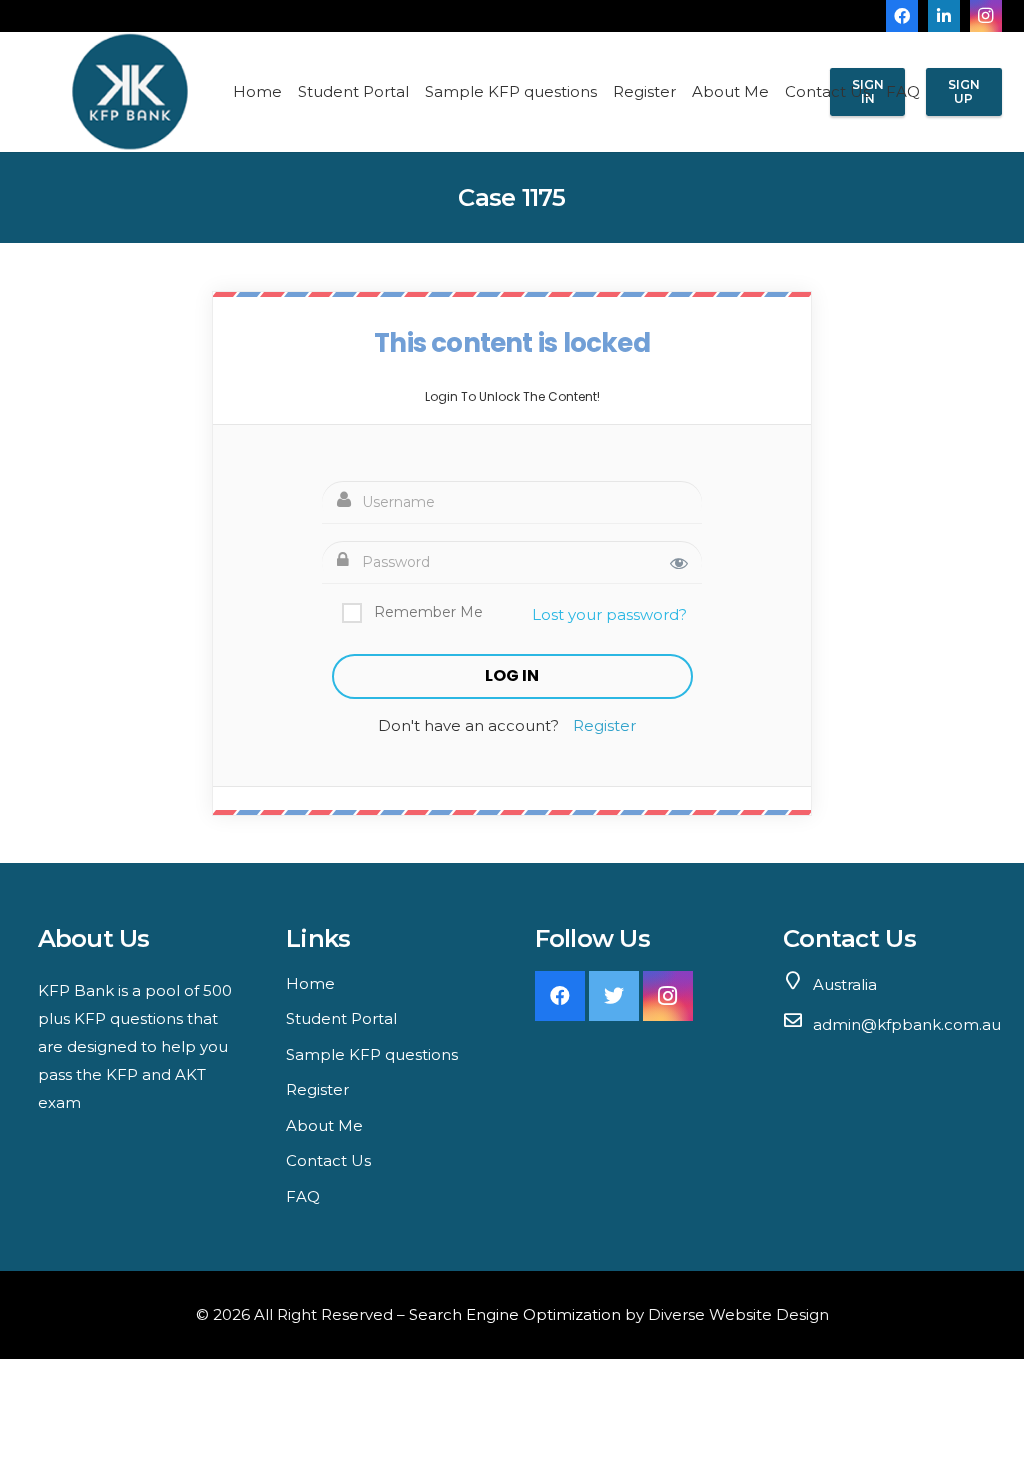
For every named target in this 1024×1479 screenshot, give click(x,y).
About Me (324, 1125)
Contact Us (328, 1160)
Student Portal (341, 1018)
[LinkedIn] (944, 16)
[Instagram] (986, 16)
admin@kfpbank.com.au (907, 1024)
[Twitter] (614, 996)
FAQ (303, 1196)
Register (604, 725)
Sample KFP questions (372, 1054)
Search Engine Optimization (515, 1314)
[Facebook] (902, 16)
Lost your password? (609, 614)
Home (310, 983)
